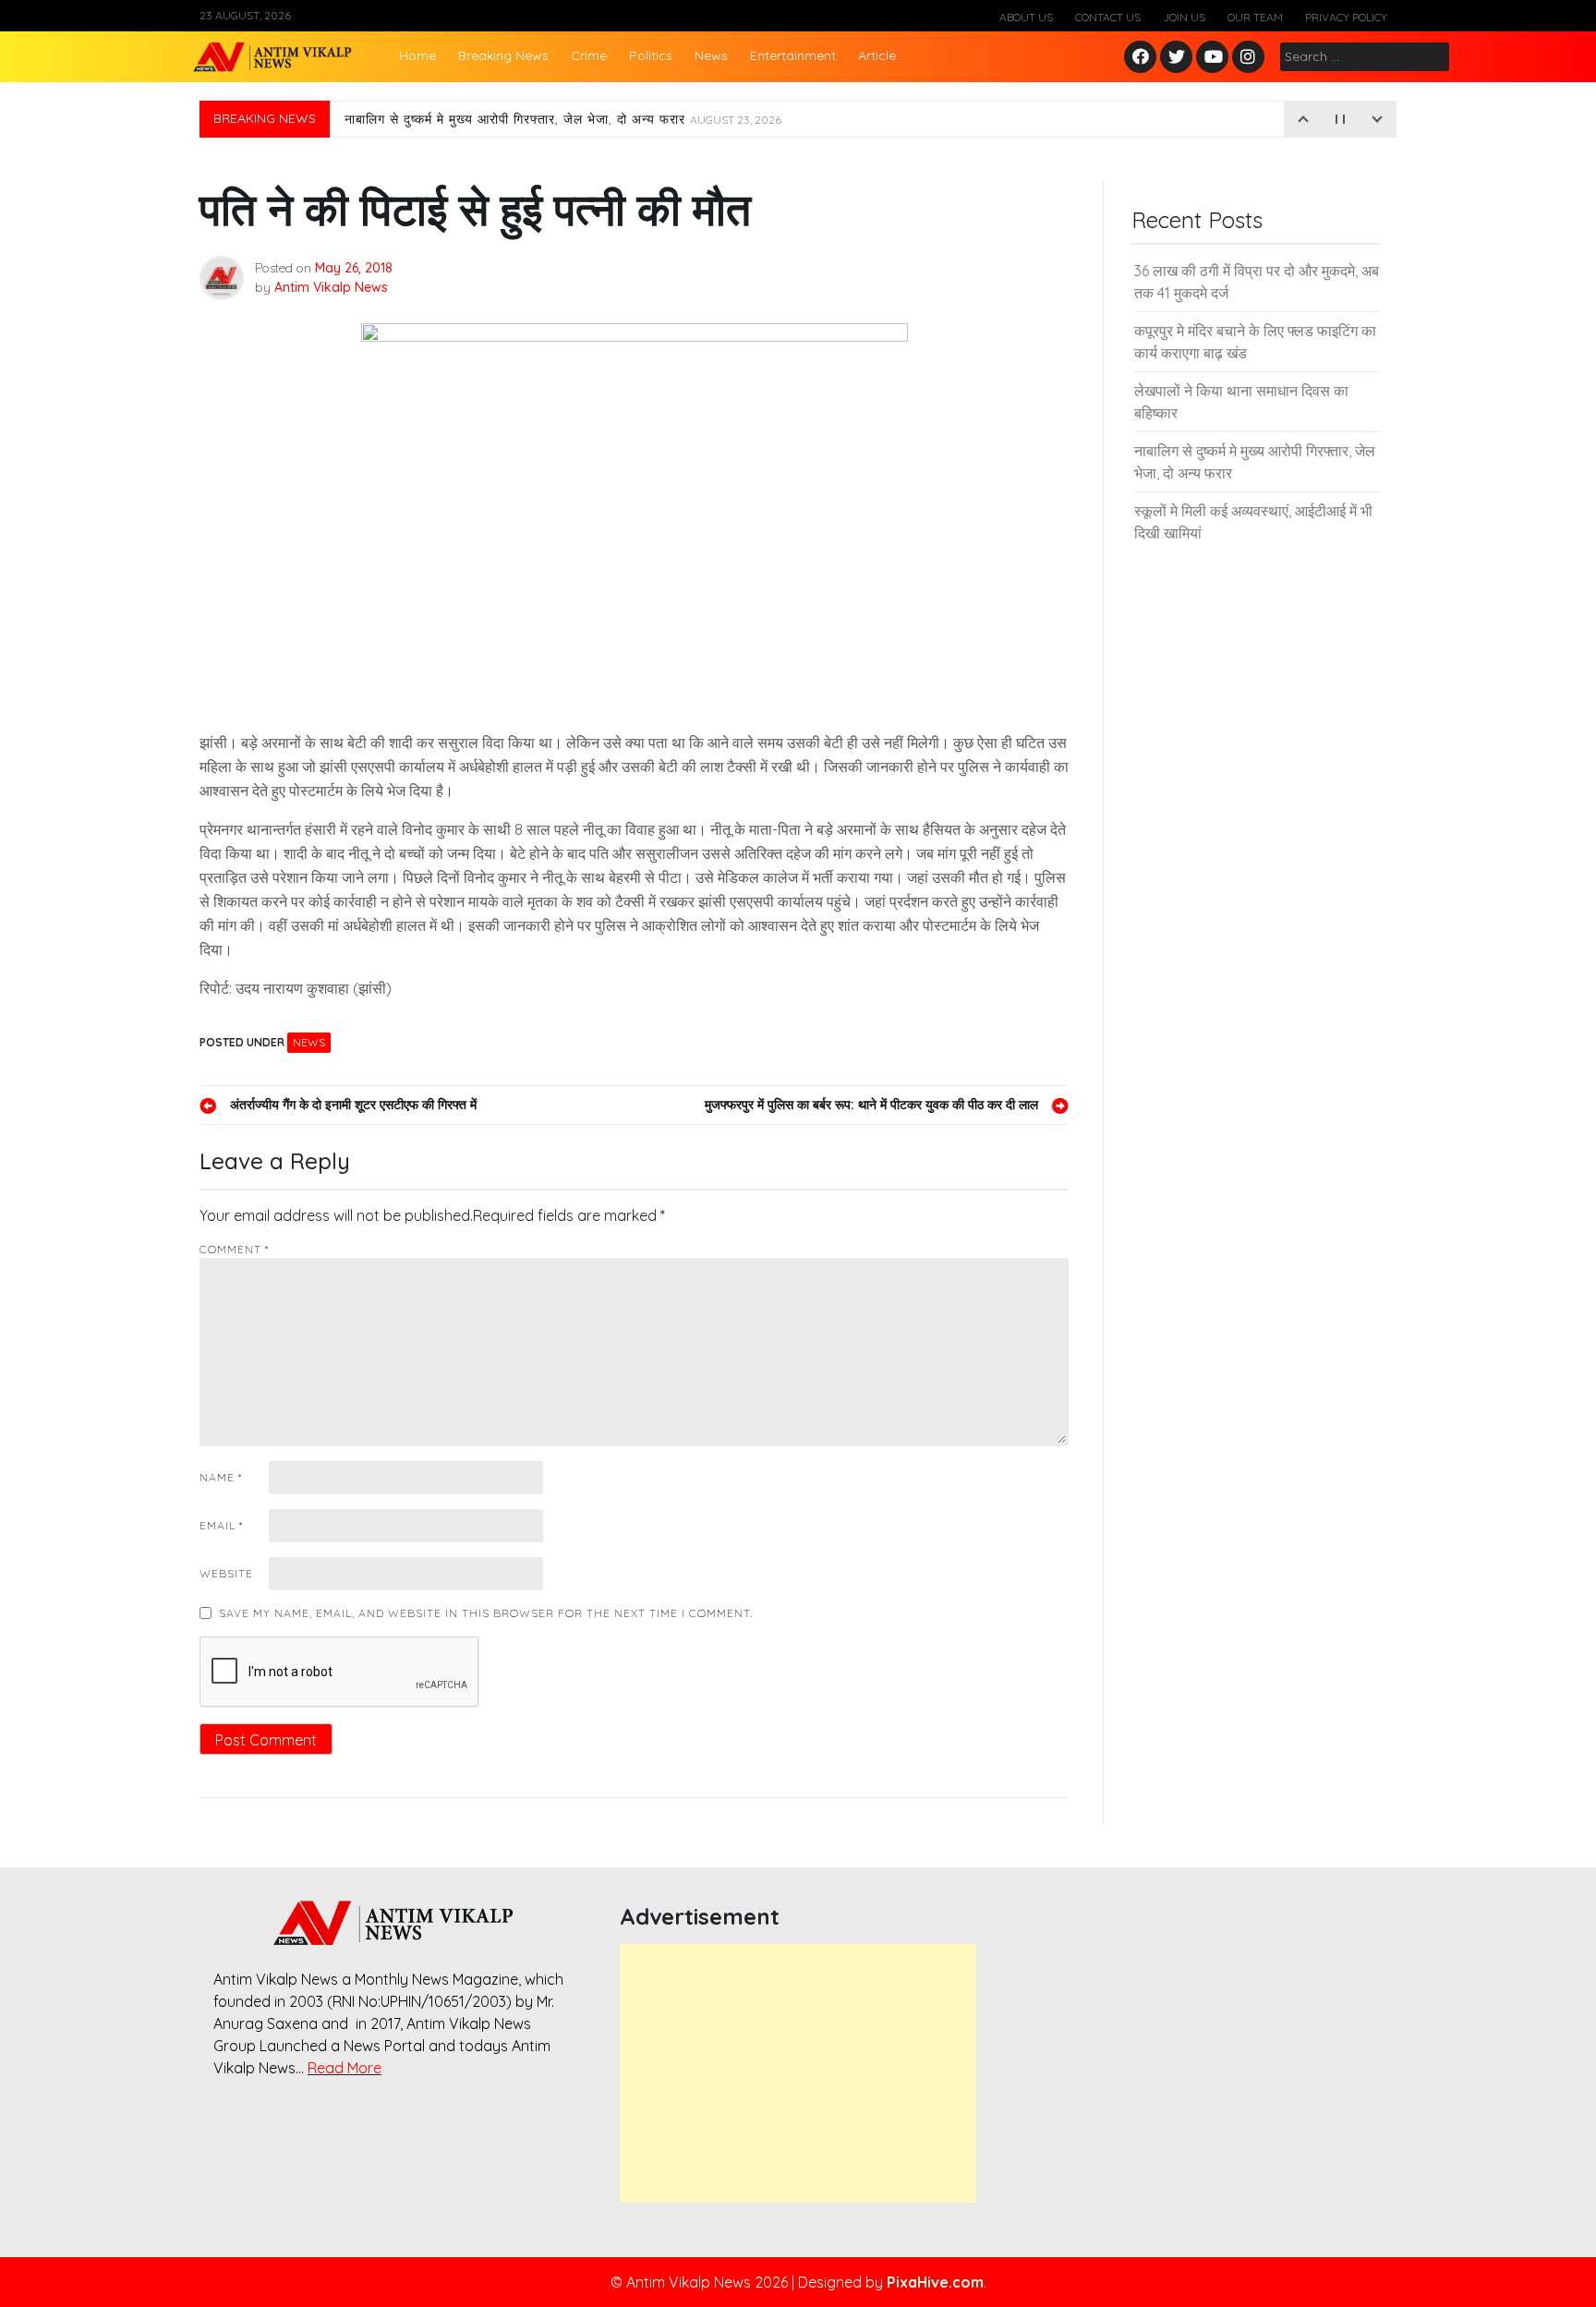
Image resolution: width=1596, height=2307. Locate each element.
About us (1026, 17)
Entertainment (793, 55)
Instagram (1252, 58)
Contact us (1108, 17)
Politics (651, 55)
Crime (589, 55)
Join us (1184, 17)
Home (417, 55)
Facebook (1143, 58)
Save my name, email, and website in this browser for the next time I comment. (486, 1613)
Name (221, 1477)
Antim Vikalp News (331, 287)
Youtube (1213, 58)
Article (877, 55)
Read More (345, 2068)
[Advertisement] (798, 2073)
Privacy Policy (1346, 17)
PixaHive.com (935, 2282)
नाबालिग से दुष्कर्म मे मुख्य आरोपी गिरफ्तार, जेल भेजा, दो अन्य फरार (563, 119)
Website (226, 1573)
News (711, 55)
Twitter (1177, 58)
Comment (234, 1249)
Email (221, 1525)
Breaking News (503, 55)
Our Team (1255, 17)
